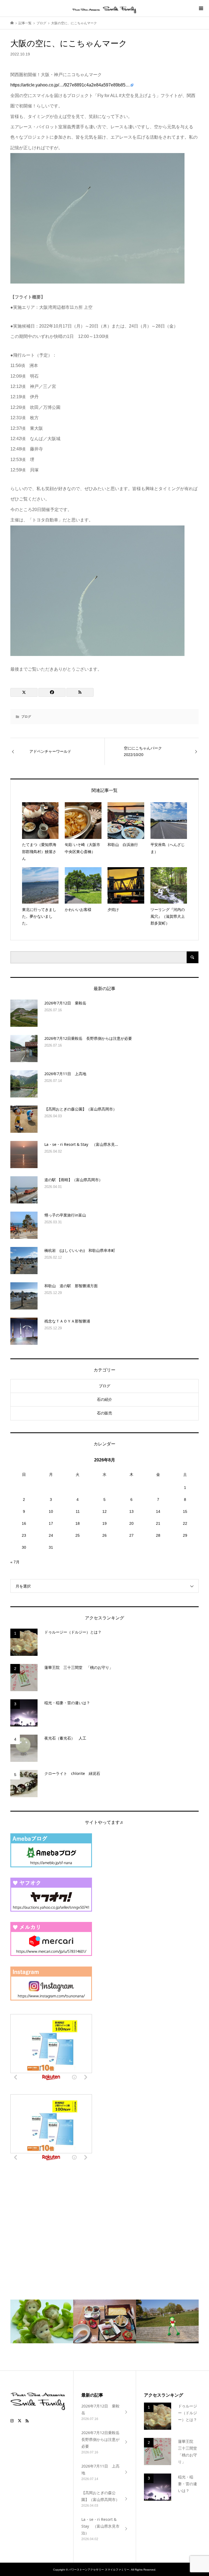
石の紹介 (104, 1399)
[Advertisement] (51, 2221)
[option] (42, 2321)
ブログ (26, 717)
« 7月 (15, 1562)
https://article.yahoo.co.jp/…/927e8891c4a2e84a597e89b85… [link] (70, 85)
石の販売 (104, 1413)
